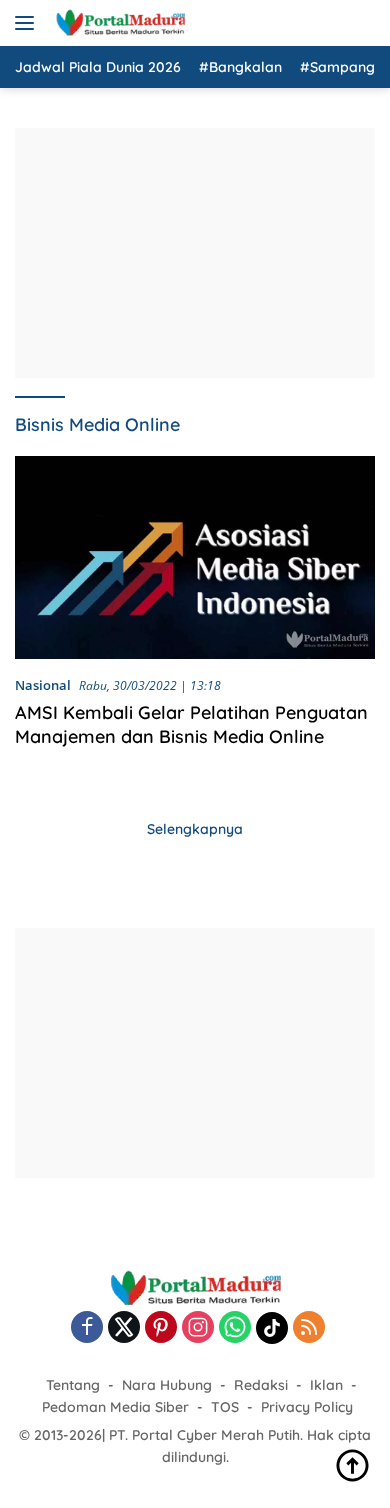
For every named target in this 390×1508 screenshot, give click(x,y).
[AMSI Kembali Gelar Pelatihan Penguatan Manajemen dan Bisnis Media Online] (195, 557)
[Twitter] (124, 1328)
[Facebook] (87, 1328)
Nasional (43, 685)
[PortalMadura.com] (117, 23)
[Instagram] (198, 1328)
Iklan (326, 1385)
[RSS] (309, 1328)
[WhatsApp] (235, 1328)
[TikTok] (272, 1328)
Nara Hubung (167, 1385)
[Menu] (28, 23)
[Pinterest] (161, 1328)
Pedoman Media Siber (115, 1407)
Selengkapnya (195, 829)
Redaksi (261, 1385)
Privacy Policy (307, 1407)
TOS (225, 1407)
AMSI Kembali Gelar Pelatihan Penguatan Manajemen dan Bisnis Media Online (191, 724)
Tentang (73, 1385)
